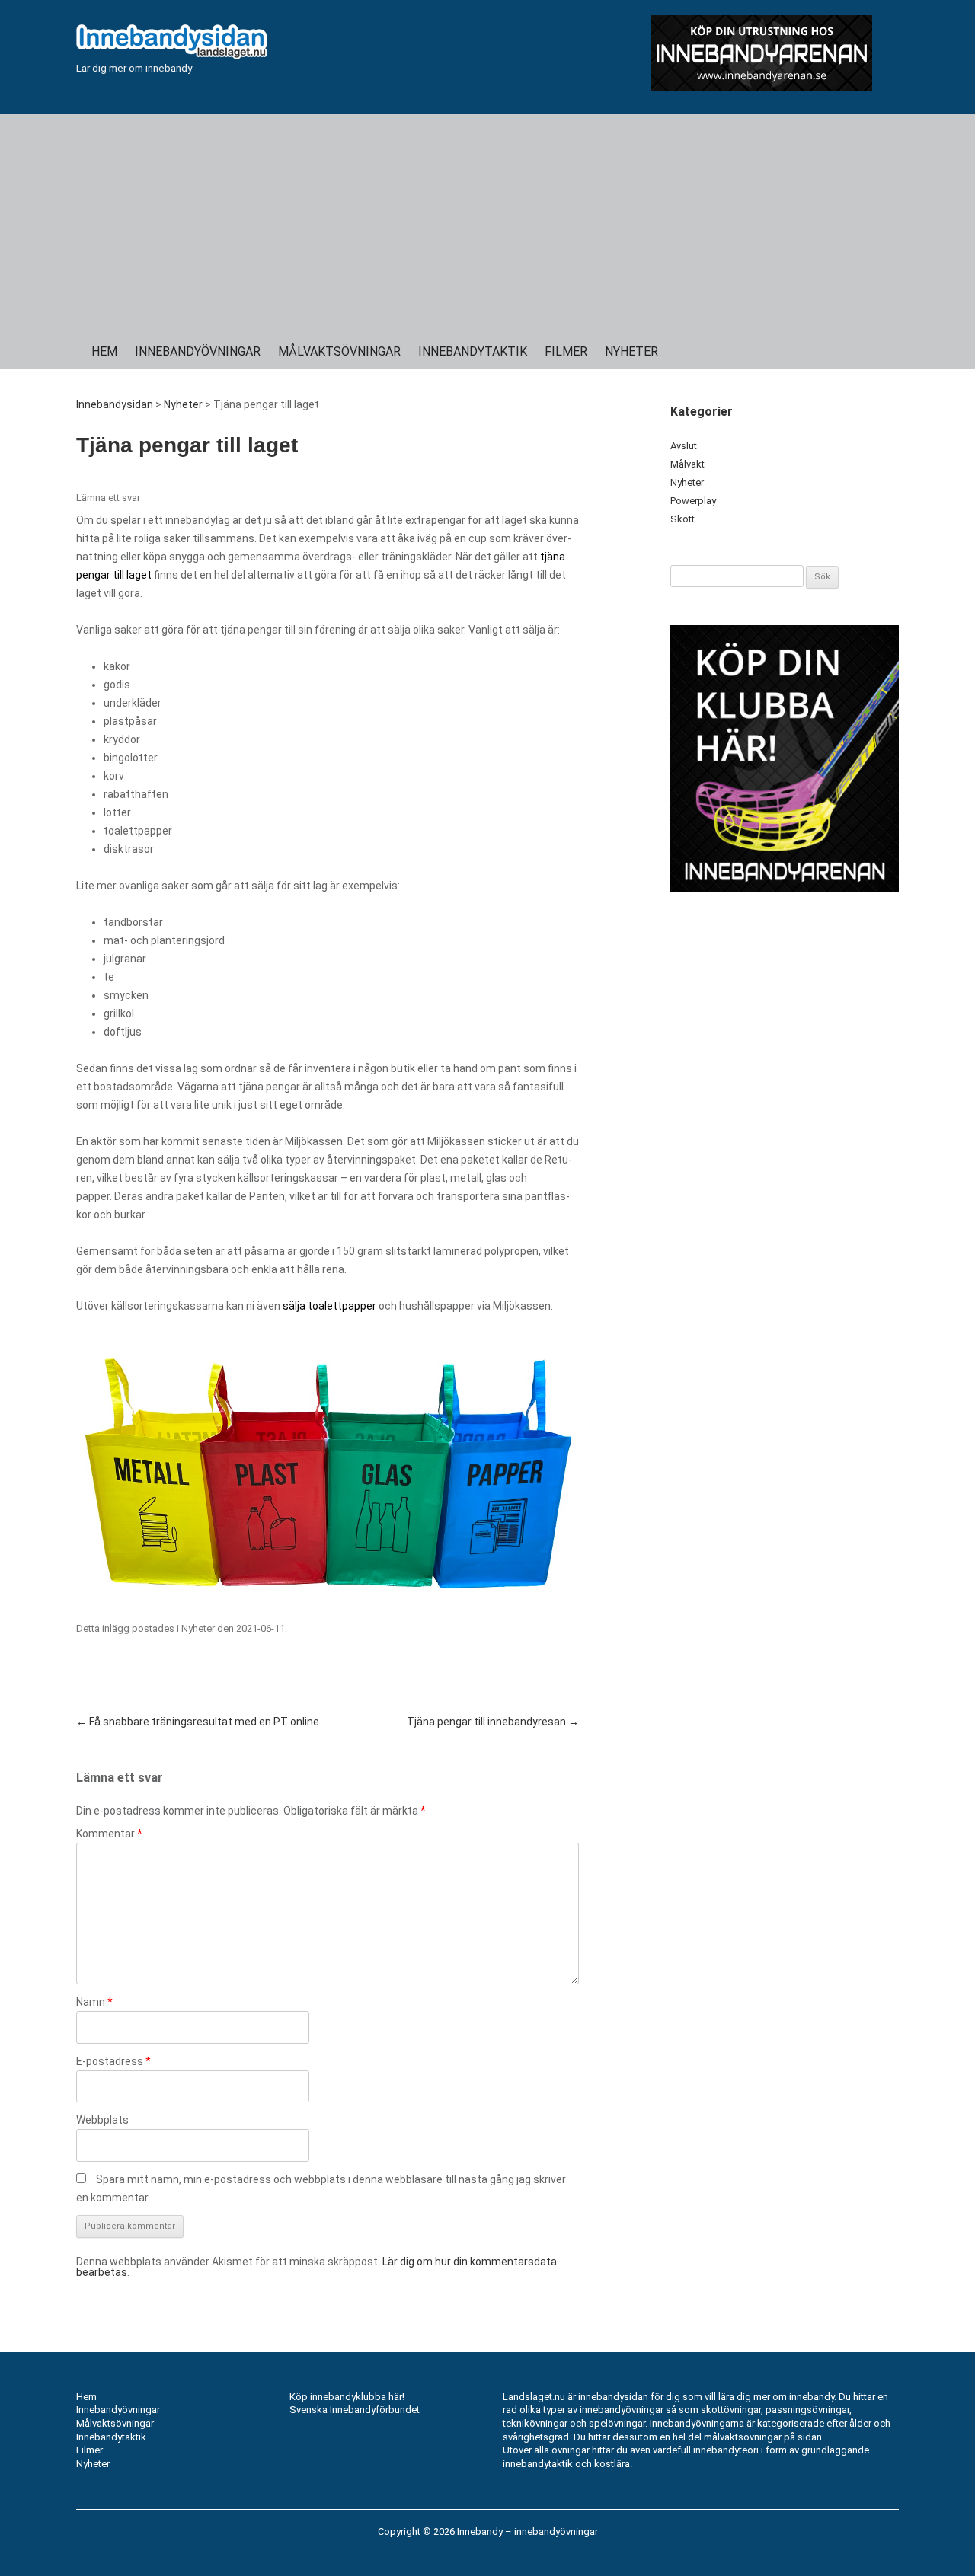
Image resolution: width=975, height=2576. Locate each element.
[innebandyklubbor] (785, 759)
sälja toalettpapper (329, 1306)
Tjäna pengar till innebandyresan (493, 1722)
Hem (104, 351)
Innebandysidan (115, 404)
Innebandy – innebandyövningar (527, 2531)
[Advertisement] (487, 221)
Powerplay (693, 501)
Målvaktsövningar (339, 351)
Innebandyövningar (198, 351)
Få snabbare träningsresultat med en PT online (198, 1722)
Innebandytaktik (473, 351)
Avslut (684, 446)
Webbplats (102, 2120)
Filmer (566, 351)
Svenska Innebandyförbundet (355, 2410)
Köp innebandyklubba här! (347, 2397)
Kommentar (109, 1834)
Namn (94, 2002)
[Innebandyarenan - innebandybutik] (762, 53)
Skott (682, 519)
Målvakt (687, 464)
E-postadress (113, 2061)
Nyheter (631, 351)
